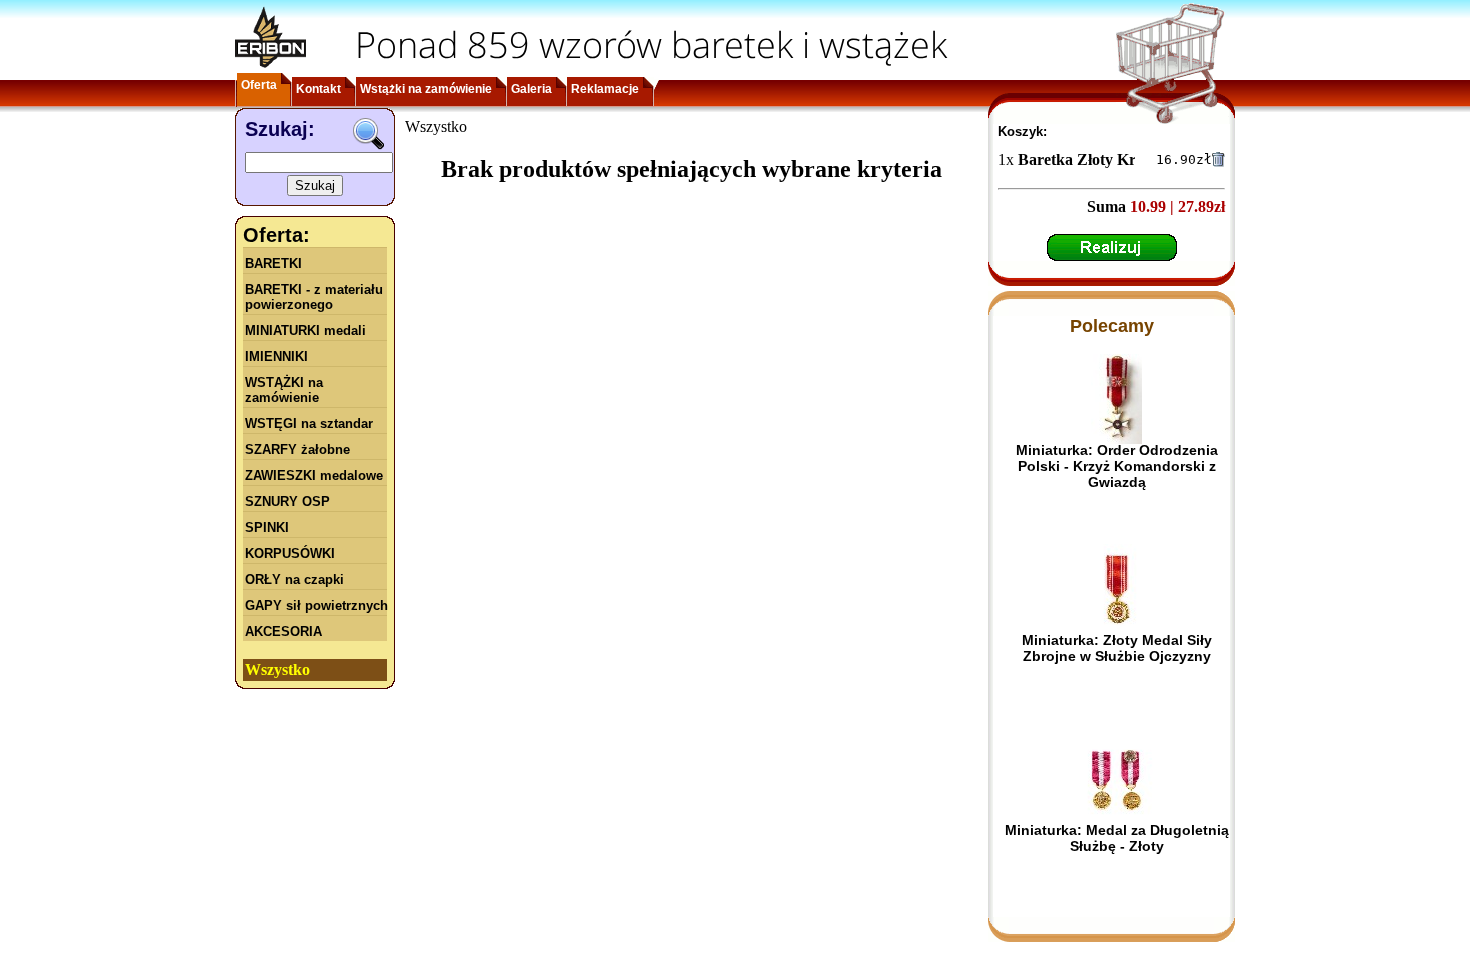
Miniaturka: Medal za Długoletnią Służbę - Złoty (1117, 838)
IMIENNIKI (276, 356)
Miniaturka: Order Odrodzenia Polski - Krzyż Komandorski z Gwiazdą (1117, 466)
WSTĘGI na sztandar (309, 423)
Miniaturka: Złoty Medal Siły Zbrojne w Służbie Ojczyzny (1117, 648)
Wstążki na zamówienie (426, 89)
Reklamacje (605, 89)
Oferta (259, 85)
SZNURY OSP (287, 501)
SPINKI (267, 527)
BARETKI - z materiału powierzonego (314, 297)
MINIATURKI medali (305, 330)
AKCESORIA (283, 631)
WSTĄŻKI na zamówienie (284, 390)
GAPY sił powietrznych (316, 605)
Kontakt (318, 89)
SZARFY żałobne (297, 449)
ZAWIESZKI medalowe (314, 475)
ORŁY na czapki (294, 579)
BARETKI (273, 263)
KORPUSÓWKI (290, 553)
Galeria (531, 89)
